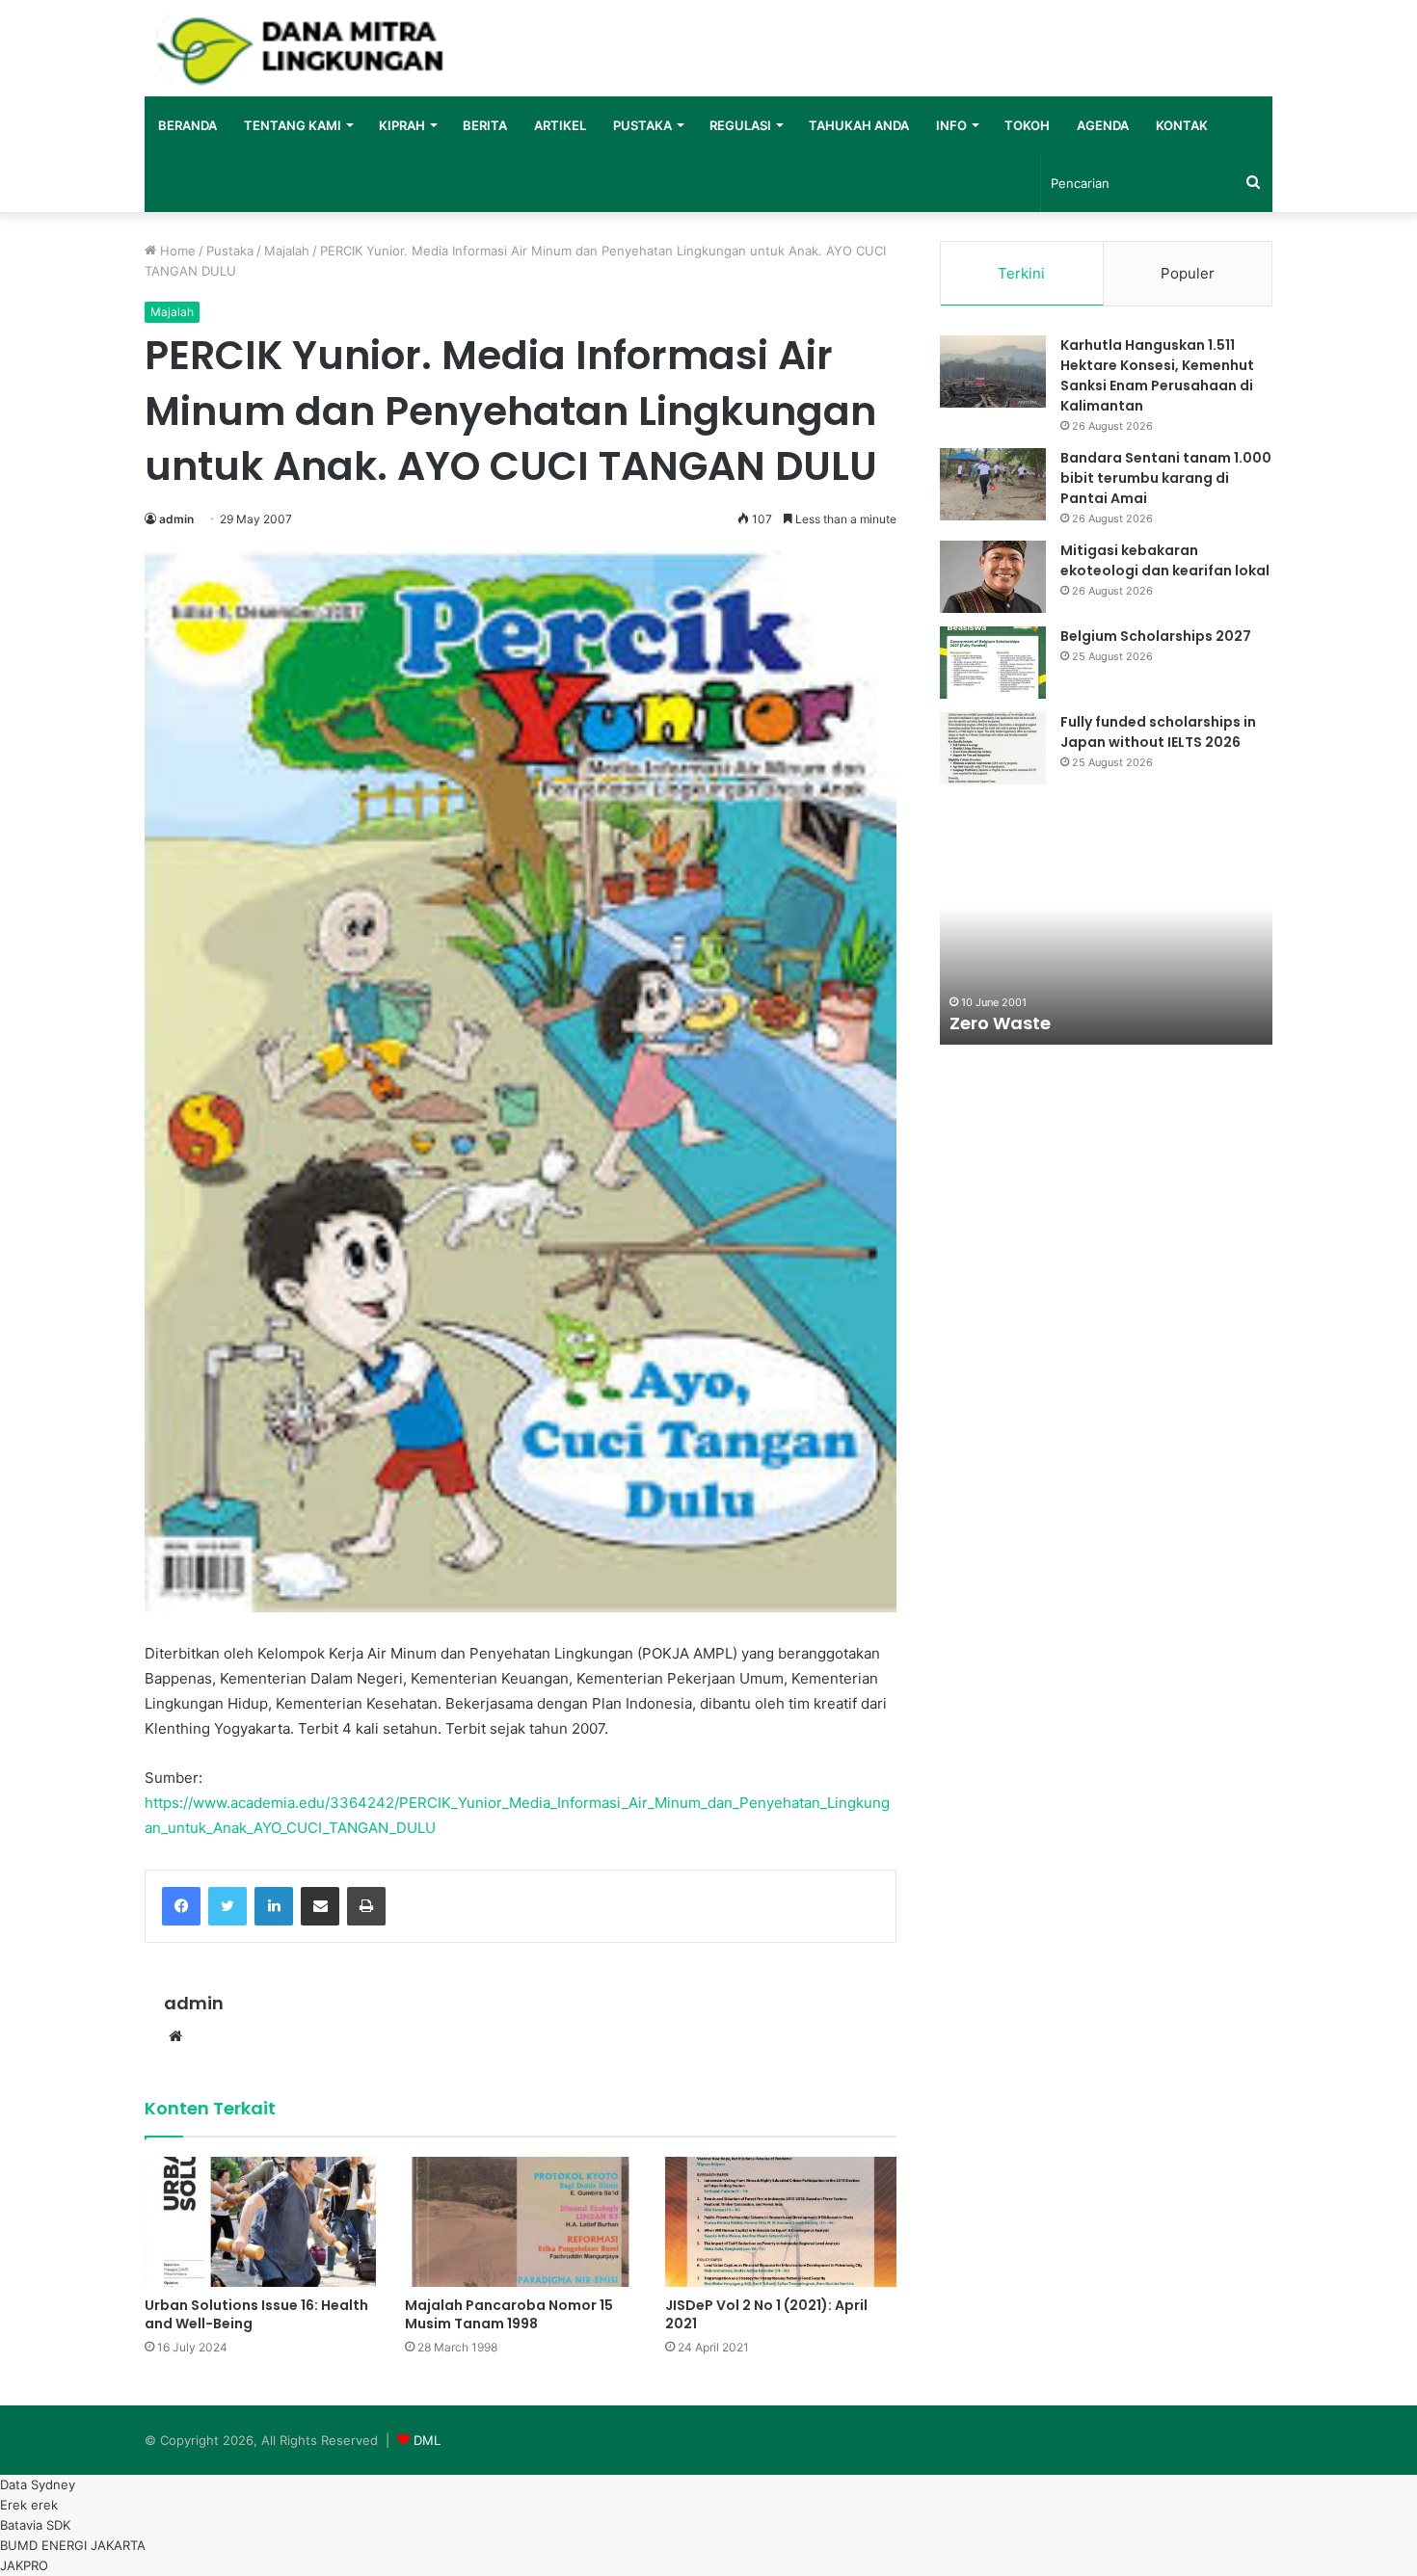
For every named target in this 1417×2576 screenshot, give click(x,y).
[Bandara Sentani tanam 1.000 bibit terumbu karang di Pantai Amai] (993, 484)
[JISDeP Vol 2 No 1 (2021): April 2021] (781, 2222)
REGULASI (740, 125)
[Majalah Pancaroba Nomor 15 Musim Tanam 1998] (521, 2222)
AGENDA (1103, 125)
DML (427, 2440)
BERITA (485, 125)
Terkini (1021, 273)
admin (176, 519)
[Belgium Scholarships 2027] (993, 663)
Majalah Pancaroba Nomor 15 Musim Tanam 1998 (509, 2314)
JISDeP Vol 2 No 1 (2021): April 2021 (766, 2314)
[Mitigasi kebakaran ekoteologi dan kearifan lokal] (993, 577)
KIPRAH (402, 125)
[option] (1106, 939)
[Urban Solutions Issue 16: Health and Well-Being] (260, 2222)
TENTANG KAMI (293, 125)
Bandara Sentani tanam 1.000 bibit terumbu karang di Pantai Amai (1166, 478)
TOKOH (1027, 125)
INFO (951, 125)
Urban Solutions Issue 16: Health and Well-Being (256, 2314)
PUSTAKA (642, 125)
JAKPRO (24, 2565)
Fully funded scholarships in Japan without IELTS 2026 (1158, 732)
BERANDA (187, 125)
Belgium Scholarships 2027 (1156, 636)
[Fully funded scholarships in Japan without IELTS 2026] (993, 748)
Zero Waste (1000, 1023)
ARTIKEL (560, 125)
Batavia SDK (35, 2525)
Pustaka (230, 251)
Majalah (287, 251)
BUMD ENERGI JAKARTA (73, 2545)
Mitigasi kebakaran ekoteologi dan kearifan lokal (1165, 560)
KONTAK (1182, 125)
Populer (1188, 273)
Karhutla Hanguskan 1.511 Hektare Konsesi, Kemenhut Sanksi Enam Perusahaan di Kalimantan (1157, 375)
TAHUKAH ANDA (859, 125)
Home (176, 251)
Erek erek (29, 2505)
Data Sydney (38, 2484)
